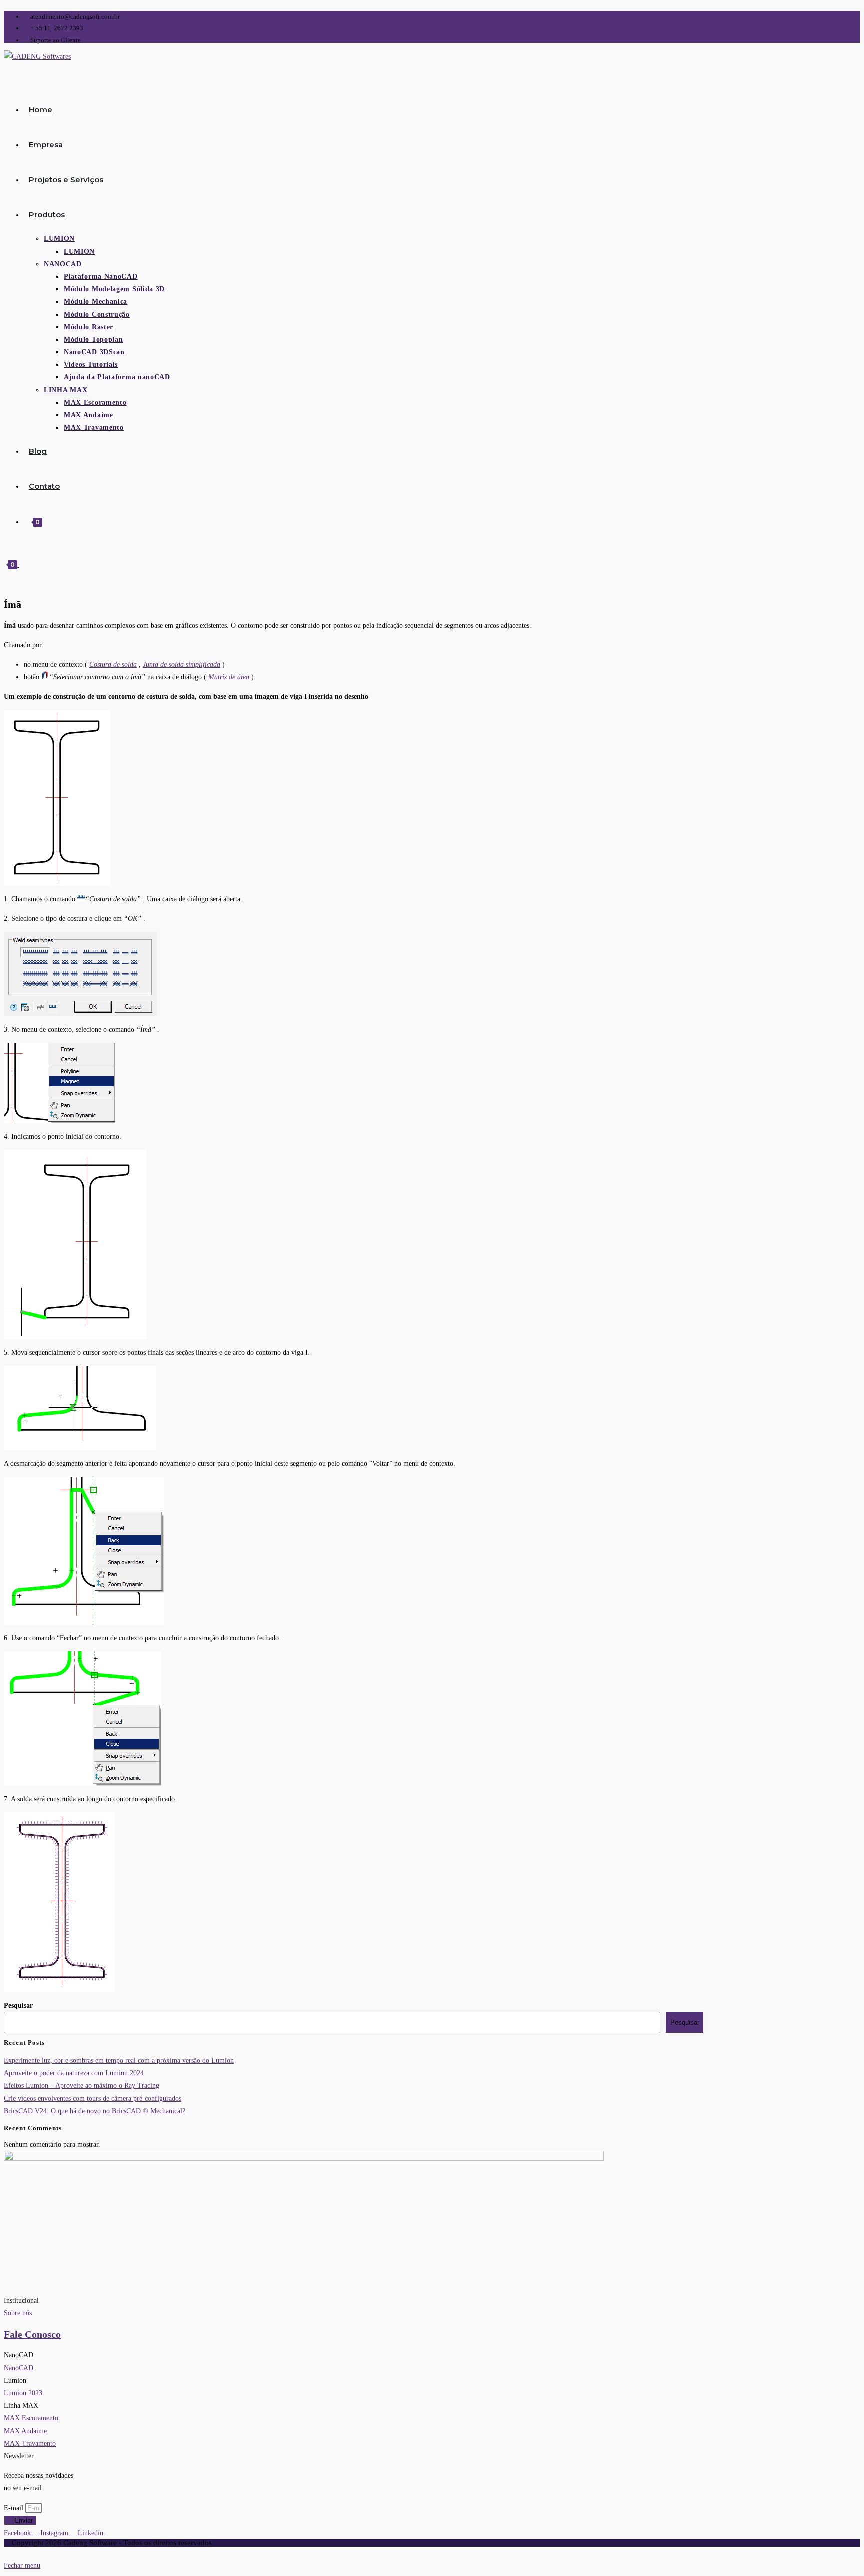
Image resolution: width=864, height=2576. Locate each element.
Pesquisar (18, 2006)
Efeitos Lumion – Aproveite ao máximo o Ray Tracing (82, 2086)
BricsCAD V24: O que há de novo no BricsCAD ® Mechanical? (95, 2111)
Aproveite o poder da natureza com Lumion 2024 (74, 2073)
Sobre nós (18, 2313)
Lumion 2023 (23, 2393)
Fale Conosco (32, 2334)
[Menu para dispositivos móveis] (22, 564)
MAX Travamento (30, 2444)
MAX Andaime (25, 2431)
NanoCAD (19, 2368)
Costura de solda (113, 664)
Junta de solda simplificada (182, 664)
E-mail (15, 2508)
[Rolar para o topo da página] (7, 2553)
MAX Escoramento (31, 2418)
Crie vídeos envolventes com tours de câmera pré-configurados (93, 2099)
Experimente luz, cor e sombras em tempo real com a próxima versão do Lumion (119, 2061)
